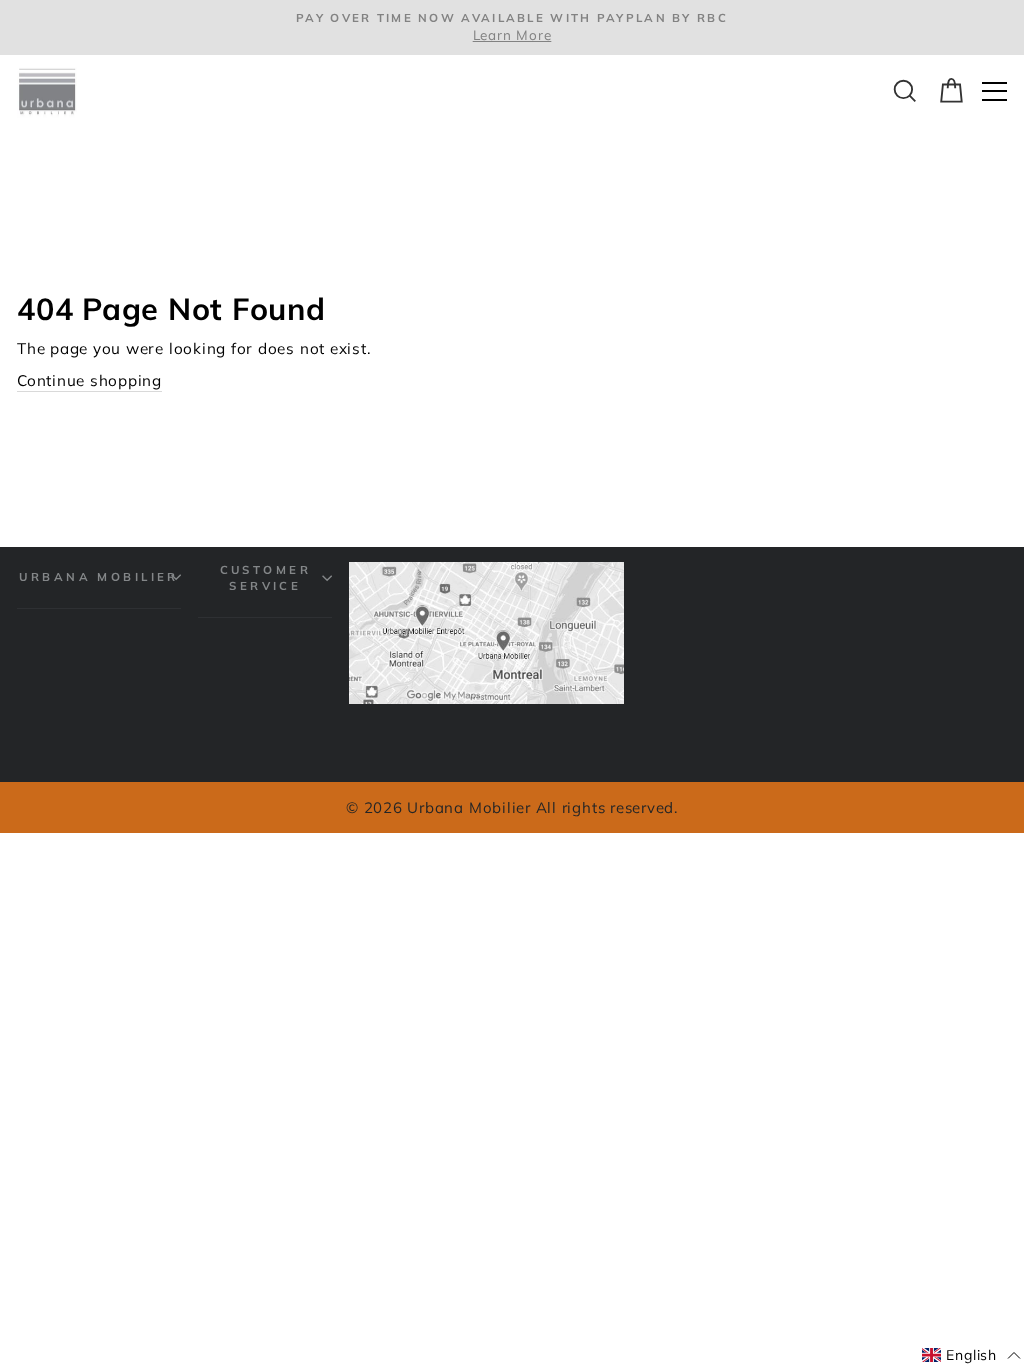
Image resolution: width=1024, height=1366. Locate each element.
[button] (971, 1356)
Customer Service (266, 577)
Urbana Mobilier (99, 576)
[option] (512, 27)
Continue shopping (89, 380)
